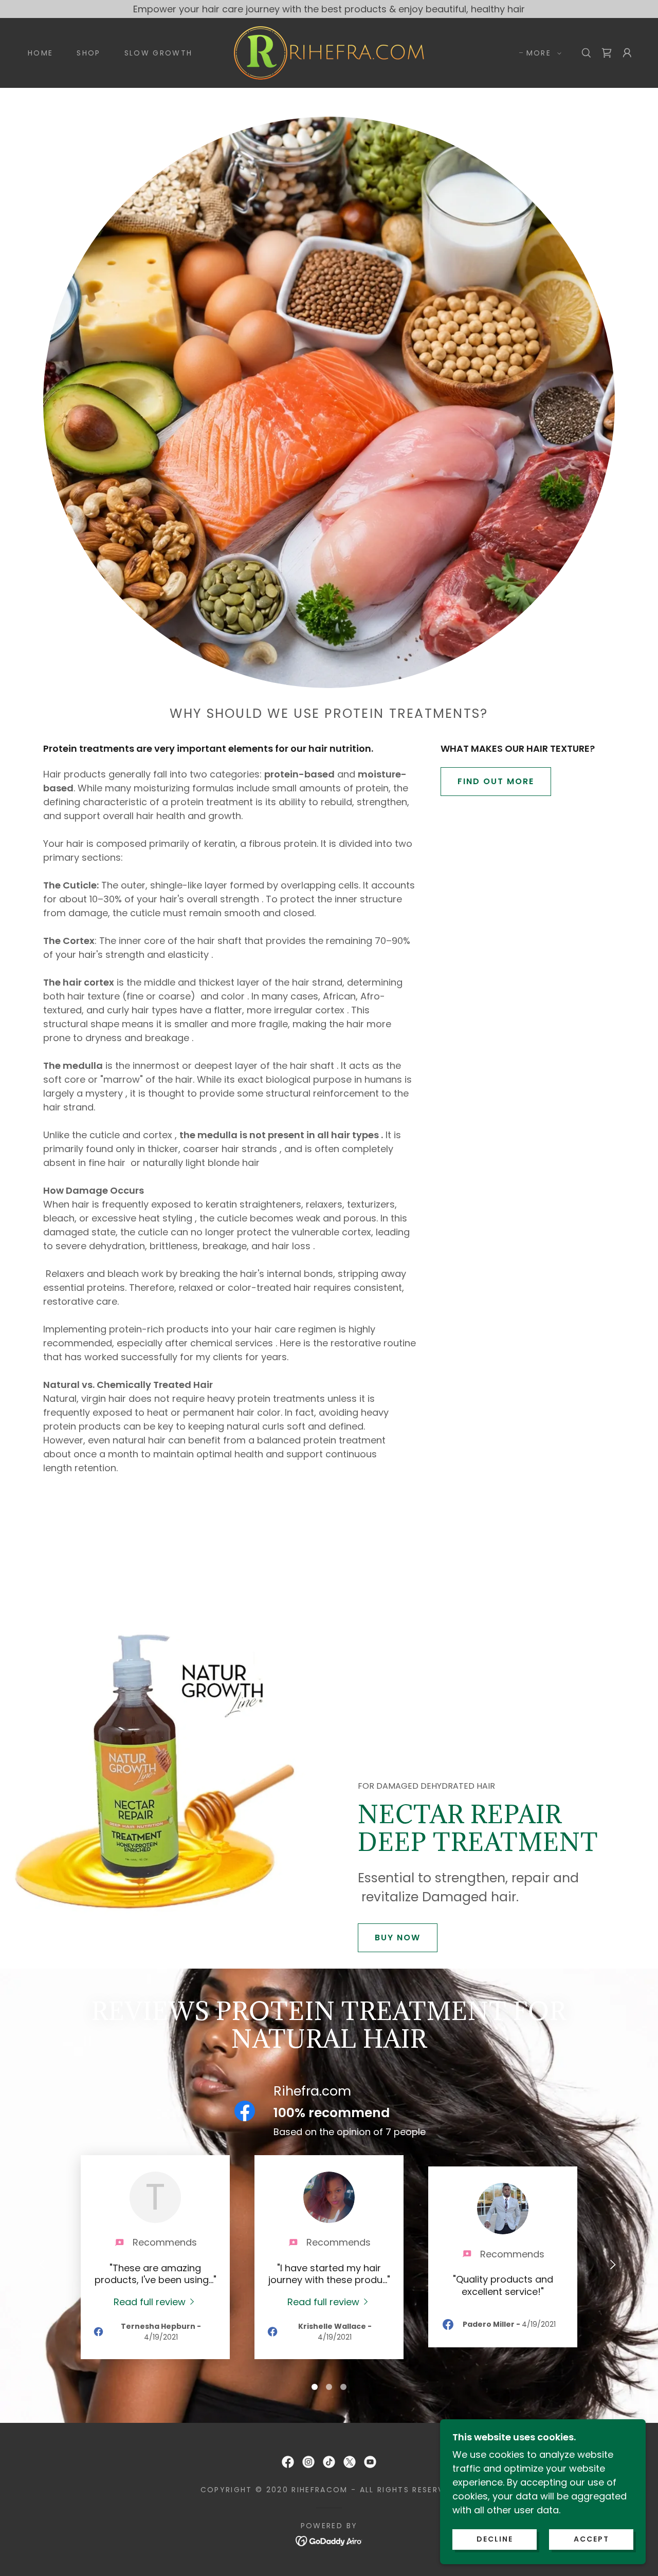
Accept (591, 2539)
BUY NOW (398, 1938)
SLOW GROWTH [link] (159, 53)
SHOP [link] (88, 53)
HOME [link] (40, 53)
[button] (541, 53)
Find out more (496, 781)
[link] (329, 52)
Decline (495, 2539)
